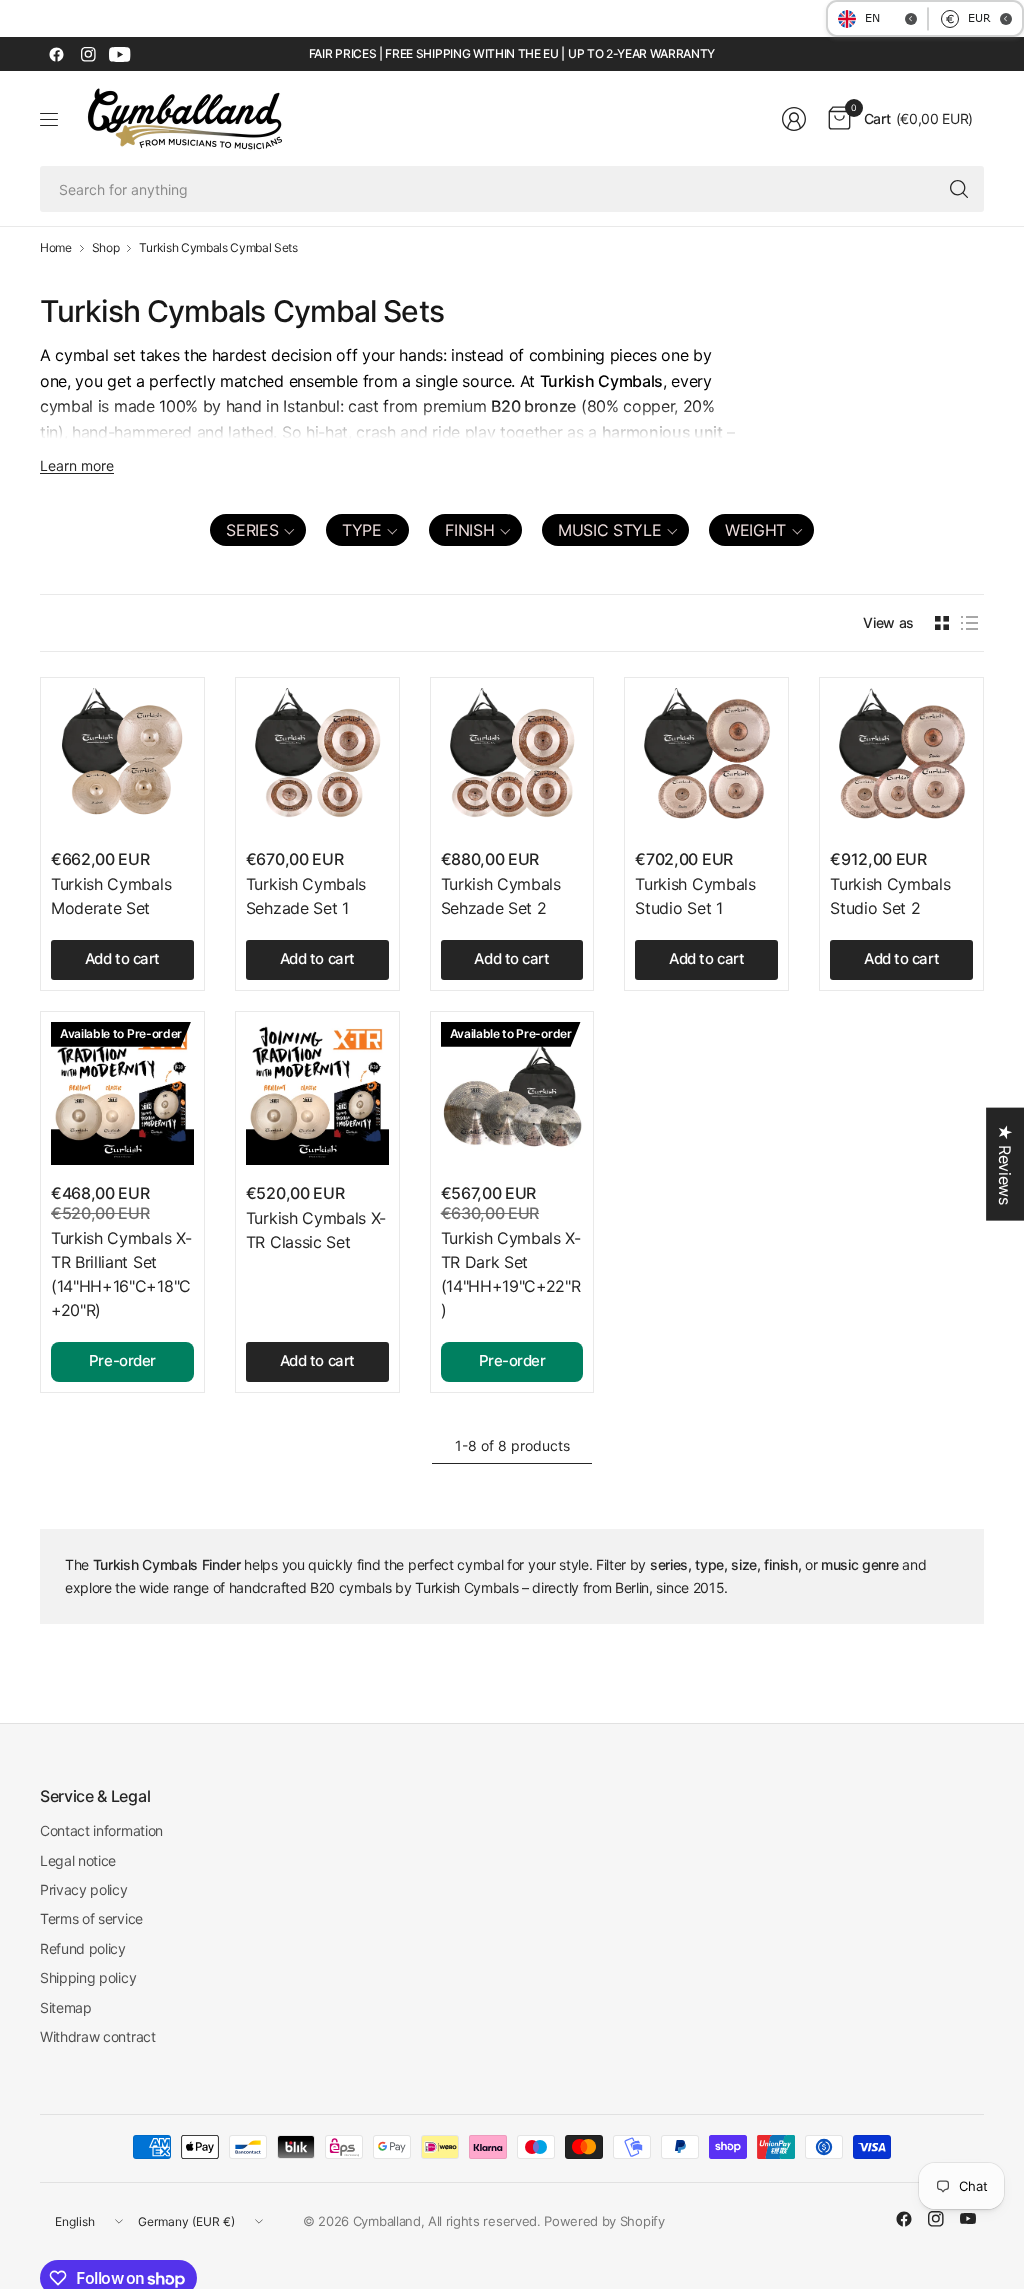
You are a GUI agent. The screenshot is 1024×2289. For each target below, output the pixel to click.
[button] (258, 530)
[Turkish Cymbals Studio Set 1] (706, 759)
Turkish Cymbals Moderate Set (111, 896)
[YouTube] (120, 54)
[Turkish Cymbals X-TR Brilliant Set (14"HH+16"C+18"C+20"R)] (122, 1093)
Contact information (101, 1830)
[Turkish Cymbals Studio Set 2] (901, 759)
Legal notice (78, 1860)
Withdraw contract (98, 2036)
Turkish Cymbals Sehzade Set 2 (501, 896)
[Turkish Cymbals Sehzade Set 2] (512, 759)
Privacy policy (84, 1889)
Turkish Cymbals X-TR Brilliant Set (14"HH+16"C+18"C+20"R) (121, 1274)
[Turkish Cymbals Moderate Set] (122, 759)
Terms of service (91, 1918)
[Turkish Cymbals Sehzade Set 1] (317, 759)
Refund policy (83, 1948)
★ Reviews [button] (1005, 1163)
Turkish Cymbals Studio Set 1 (695, 896)
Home (56, 248)
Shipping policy (88, 1977)
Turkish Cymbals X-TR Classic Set (316, 1230)
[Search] (959, 189)
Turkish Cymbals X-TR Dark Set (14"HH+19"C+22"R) (511, 1274)
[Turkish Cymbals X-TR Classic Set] (317, 1093)
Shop (106, 248)
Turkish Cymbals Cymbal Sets (218, 248)
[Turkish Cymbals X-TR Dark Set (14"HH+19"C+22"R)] (512, 1093)
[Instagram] (88, 54)
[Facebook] (56, 54)
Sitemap (66, 2007)
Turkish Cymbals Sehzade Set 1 (306, 896)
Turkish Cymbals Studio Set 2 (890, 896)
